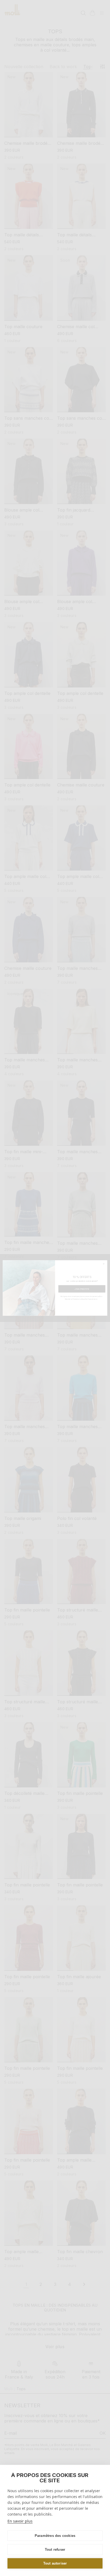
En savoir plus (20, 2521)
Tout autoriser (55, 2563)
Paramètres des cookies (55, 2536)
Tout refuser (55, 2550)
